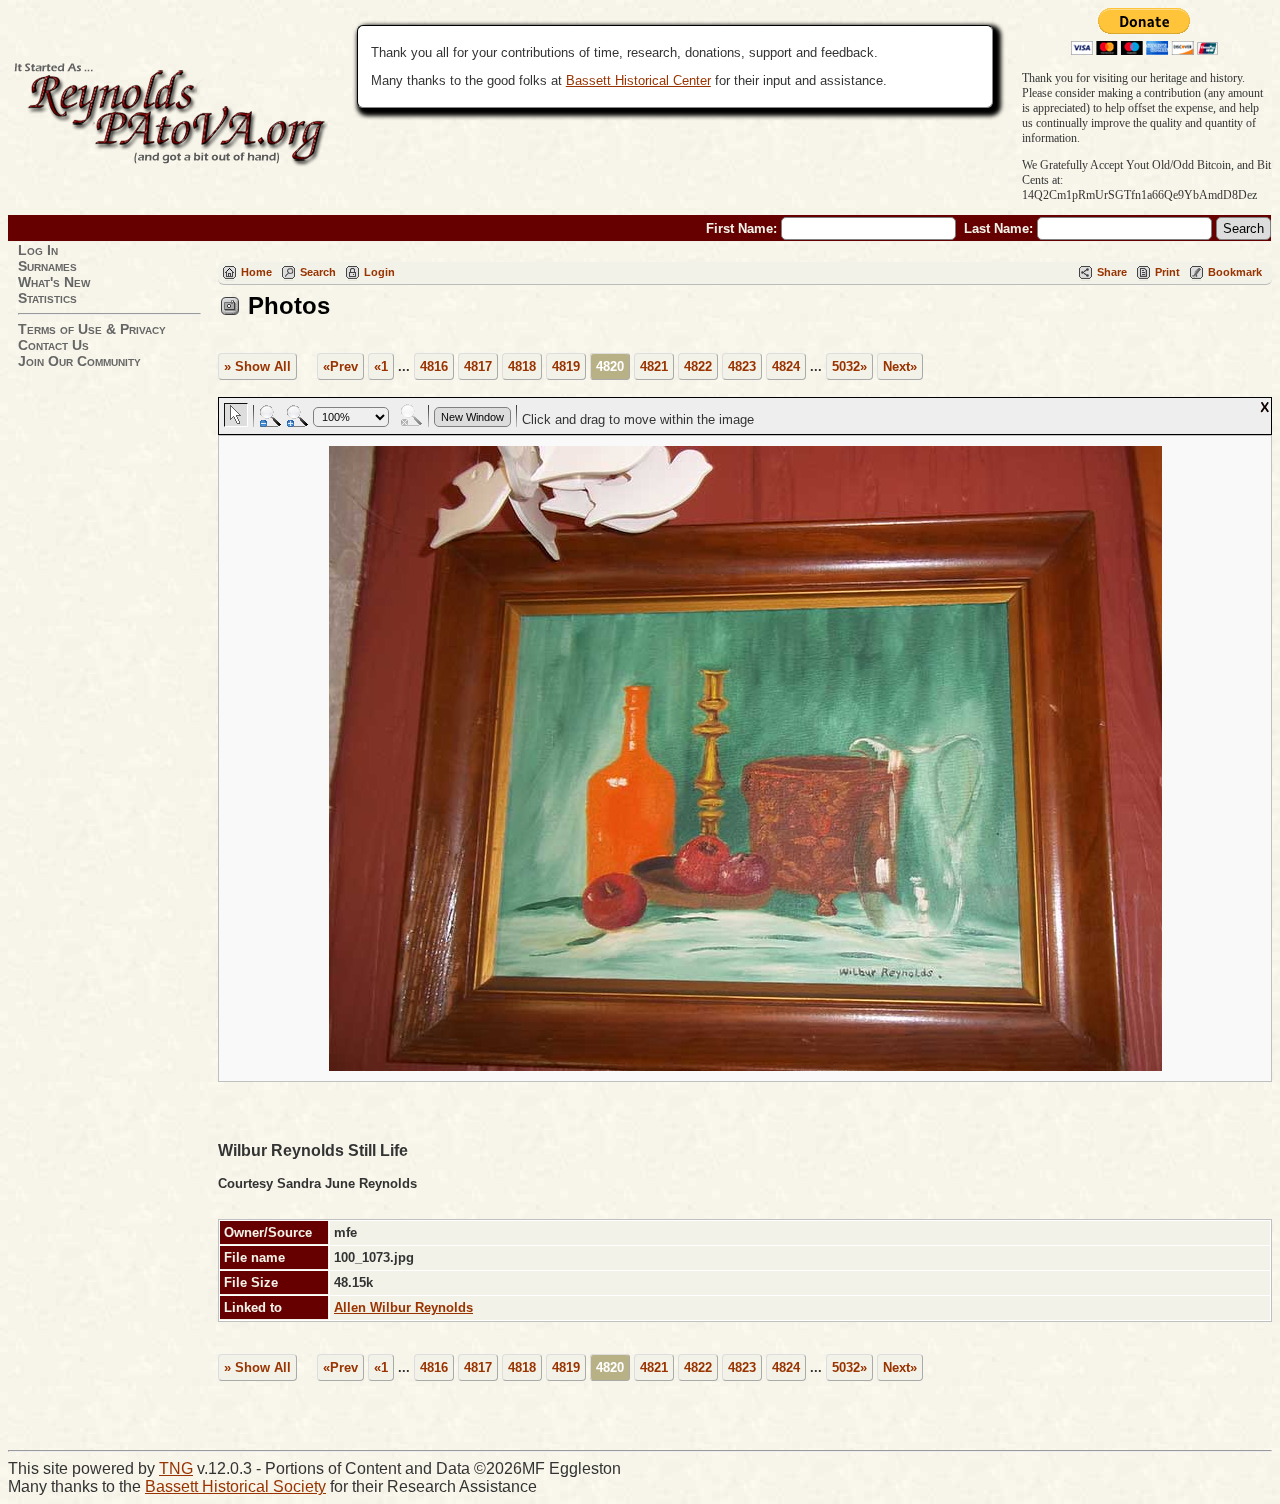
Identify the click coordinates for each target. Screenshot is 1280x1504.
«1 (381, 366)
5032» (849, 366)
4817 (478, 366)
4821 (654, 366)
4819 (566, 366)
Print (1167, 272)
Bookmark (1235, 272)
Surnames (47, 266)
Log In (38, 250)
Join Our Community (79, 361)
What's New (54, 282)
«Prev (340, 366)
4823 (742, 366)
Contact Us (53, 345)
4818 (522, 366)
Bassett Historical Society (235, 1486)
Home (256, 272)
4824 (786, 366)
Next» (900, 366)
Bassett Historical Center (638, 80)
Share (1112, 272)
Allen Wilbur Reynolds (403, 1307)
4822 (698, 366)
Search (318, 272)
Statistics (47, 298)
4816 (434, 366)
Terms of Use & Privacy (92, 329)
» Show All (257, 366)
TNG (176, 1468)
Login (379, 272)
